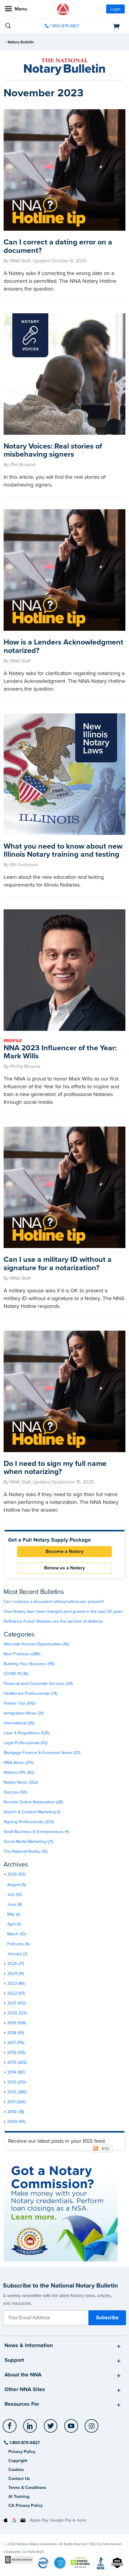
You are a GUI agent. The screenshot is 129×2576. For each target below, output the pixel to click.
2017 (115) (16, 2043)
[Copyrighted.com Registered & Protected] (19, 2560)
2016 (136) (16, 2053)
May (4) (14, 1914)
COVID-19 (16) (16, 1674)
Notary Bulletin (21, 42)
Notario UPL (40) (19, 1772)
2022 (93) (16, 1993)
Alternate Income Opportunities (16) (36, 1644)
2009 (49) (16, 2122)
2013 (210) (16, 2082)
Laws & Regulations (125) (26, 1733)
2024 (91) (16, 1974)
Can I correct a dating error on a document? (58, 246)
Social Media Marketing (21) (28, 1842)
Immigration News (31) (24, 1713)
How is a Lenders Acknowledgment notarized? (63, 646)
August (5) (16, 1885)
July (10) (15, 1895)
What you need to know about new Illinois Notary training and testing (63, 850)
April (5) (14, 1924)
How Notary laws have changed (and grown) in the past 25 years (63, 1611)
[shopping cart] (106, 26)
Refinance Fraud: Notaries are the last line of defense (53, 1621)
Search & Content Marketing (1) (32, 1812)
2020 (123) (17, 2013)
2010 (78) (16, 2112)
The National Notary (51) (25, 1851)
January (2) (17, 1954)
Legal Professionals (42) (25, 1743)
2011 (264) (16, 2102)
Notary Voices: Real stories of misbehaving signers (53, 450)
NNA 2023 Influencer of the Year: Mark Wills (60, 1052)
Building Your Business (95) (29, 1664)
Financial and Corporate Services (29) (38, 1684)
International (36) (19, 1723)
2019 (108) (16, 2023)
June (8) (15, 1904)
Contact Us (19, 2479)
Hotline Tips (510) (19, 1703)
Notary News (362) (21, 1782)
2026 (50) (16, 1874)
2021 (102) (16, 2003)
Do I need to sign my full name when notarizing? (55, 1468)
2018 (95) (16, 2033)
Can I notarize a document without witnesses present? (54, 1602)
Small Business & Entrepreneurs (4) (36, 1832)
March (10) (16, 1934)
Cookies (16, 2470)
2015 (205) (17, 2062)
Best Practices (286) (22, 1654)
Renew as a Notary (64, 1568)
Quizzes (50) (15, 1792)
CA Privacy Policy (25, 2506)
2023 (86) (16, 1983)
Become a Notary (64, 1551)
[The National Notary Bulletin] (64, 67)
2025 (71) (15, 1964)
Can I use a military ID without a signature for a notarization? (58, 1264)
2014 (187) (16, 2072)
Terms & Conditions (27, 2488)
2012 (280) (17, 2092)
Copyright (18, 2461)
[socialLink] (11, 2429)
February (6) (18, 1944)
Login (115, 9)
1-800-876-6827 (65, 26)
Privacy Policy (22, 2452)
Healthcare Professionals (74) (30, 1693)
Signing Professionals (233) (29, 1822)
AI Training (19, 2497)
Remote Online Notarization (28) (33, 1802)
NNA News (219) (18, 1763)
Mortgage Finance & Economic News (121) (42, 1753)
